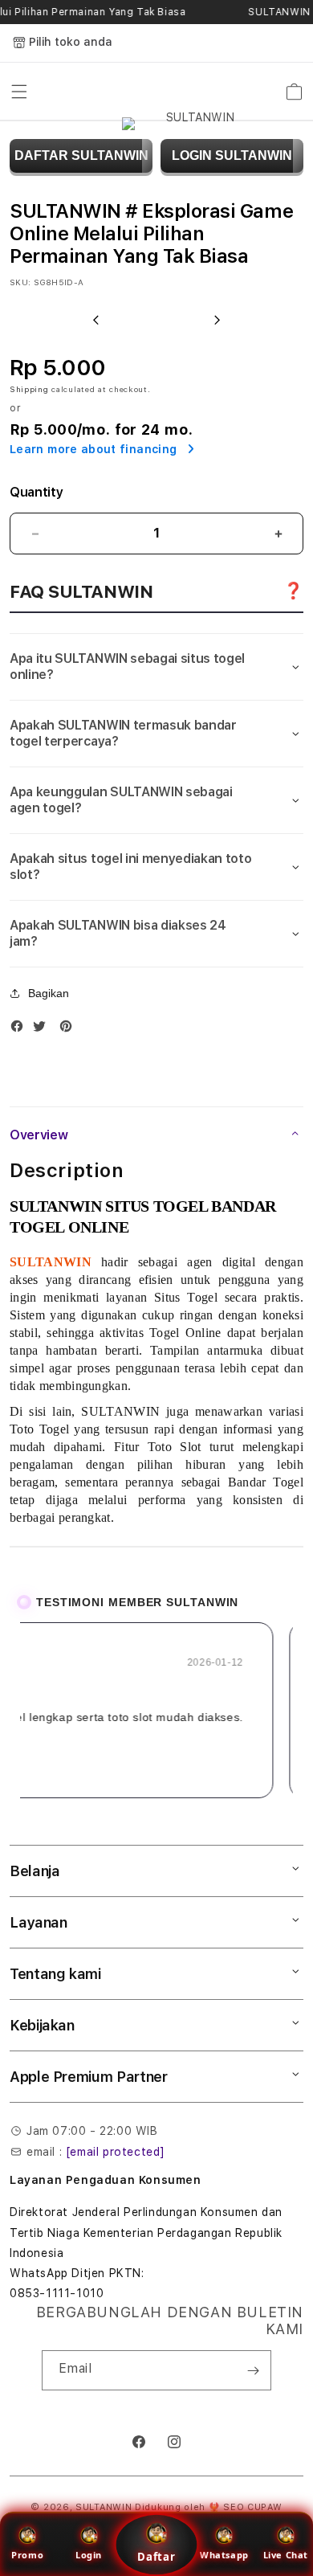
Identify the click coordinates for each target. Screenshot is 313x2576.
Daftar (156, 2557)
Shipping (29, 389)
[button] (19, 92)
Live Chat (286, 2555)
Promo (27, 2555)
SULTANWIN (104, 2507)
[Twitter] (43, 1030)
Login (89, 2555)
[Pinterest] (70, 1030)
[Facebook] (21, 1030)
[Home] (194, 92)
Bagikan (49, 993)
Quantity (36, 492)
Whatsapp (224, 2555)
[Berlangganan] (253, 2370)
